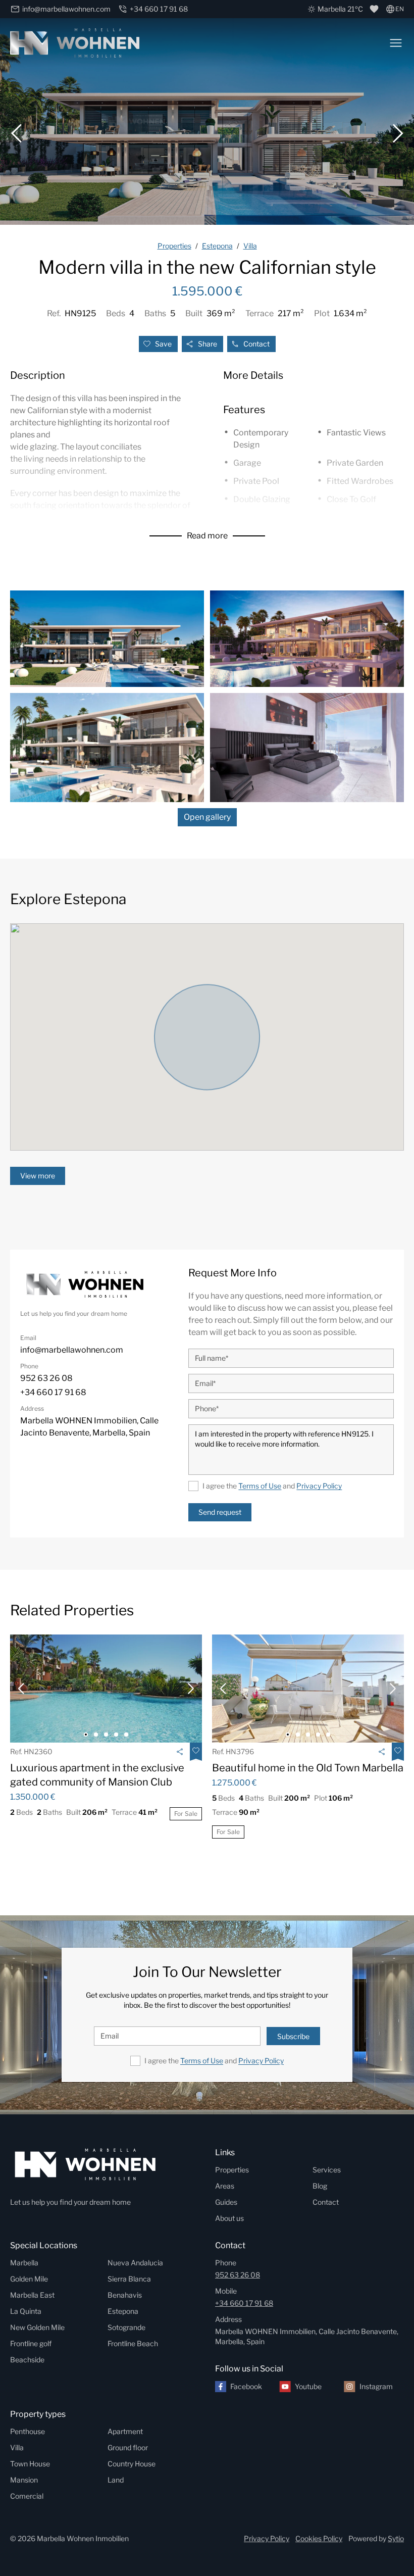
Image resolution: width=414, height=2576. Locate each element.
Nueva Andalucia (135, 2263)
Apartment (125, 2431)
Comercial (27, 2496)
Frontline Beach (133, 2343)
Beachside (27, 2360)
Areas (225, 2186)
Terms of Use (260, 1486)
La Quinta (26, 2311)
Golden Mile (29, 2279)
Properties (232, 2170)
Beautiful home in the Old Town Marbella (308, 1768)
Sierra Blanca (129, 2279)
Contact (256, 344)
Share (208, 344)
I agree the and (272, 1486)
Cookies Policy (319, 2538)
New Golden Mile (37, 2327)
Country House (132, 2464)
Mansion (24, 2480)
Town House (30, 2464)
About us (229, 2218)
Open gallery (207, 817)
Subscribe (293, 2036)
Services (327, 2170)
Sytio (396, 2538)
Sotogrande (126, 2327)
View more (38, 1176)
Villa (17, 2447)
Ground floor (128, 2447)
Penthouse (28, 2431)
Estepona (123, 2311)
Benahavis (125, 2295)
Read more (207, 536)
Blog (320, 2186)
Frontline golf (31, 2343)
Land (116, 2480)
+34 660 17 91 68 (244, 2303)
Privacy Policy (319, 1486)
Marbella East (32, 2295)
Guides (226, 2202)
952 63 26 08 (238, 2275)
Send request (220, 1512)
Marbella (24, 2263)
